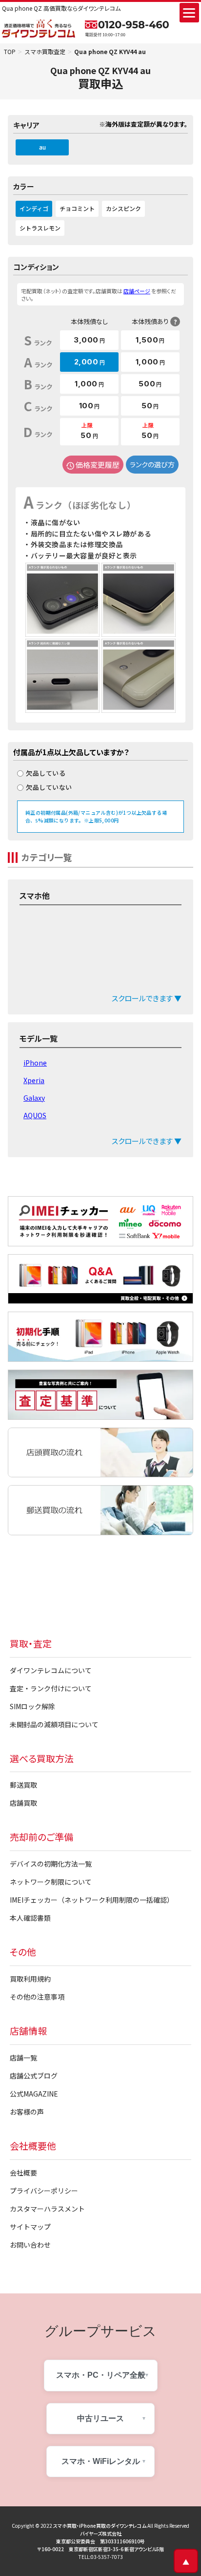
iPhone (35, 1063)
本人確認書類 (30, 1918)
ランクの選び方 (152, 464)
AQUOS (35, 1115)
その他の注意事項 (37, 1997)
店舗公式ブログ (34, 2076)
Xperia (34, 1080)
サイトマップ (30, 2227)
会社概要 (23, 2173)
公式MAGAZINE (34, 2094)
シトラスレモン (40, 228)
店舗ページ (137, 291)
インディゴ (34, 208)
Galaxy (34, 1098)
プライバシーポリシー (44, 2191)
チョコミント (77, 208)
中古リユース (100, 2418)
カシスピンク (123, 208)
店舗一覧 (23, 2058)
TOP (10, 51)
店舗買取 (23, 1803)
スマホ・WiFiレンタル (101, 2461)
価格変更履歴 (98, 465)
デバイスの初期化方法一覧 (51, 1864)
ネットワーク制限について (51, 1882)
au (42, 147)
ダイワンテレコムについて (51, 1670)
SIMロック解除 (32, 1706)
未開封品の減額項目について (54, 1724)
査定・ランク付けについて (51, 1688)
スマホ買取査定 (45, 51)
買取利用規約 (30, 1979)
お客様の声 (27, 2112)
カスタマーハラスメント (47, 2209)
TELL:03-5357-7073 (101, 2557)
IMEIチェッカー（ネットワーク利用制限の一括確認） (92, 1900)
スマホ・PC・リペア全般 (101, 2375)
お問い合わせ (30, 2245)
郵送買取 (23, 1785)
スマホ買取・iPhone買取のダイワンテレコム (100, 2526)
